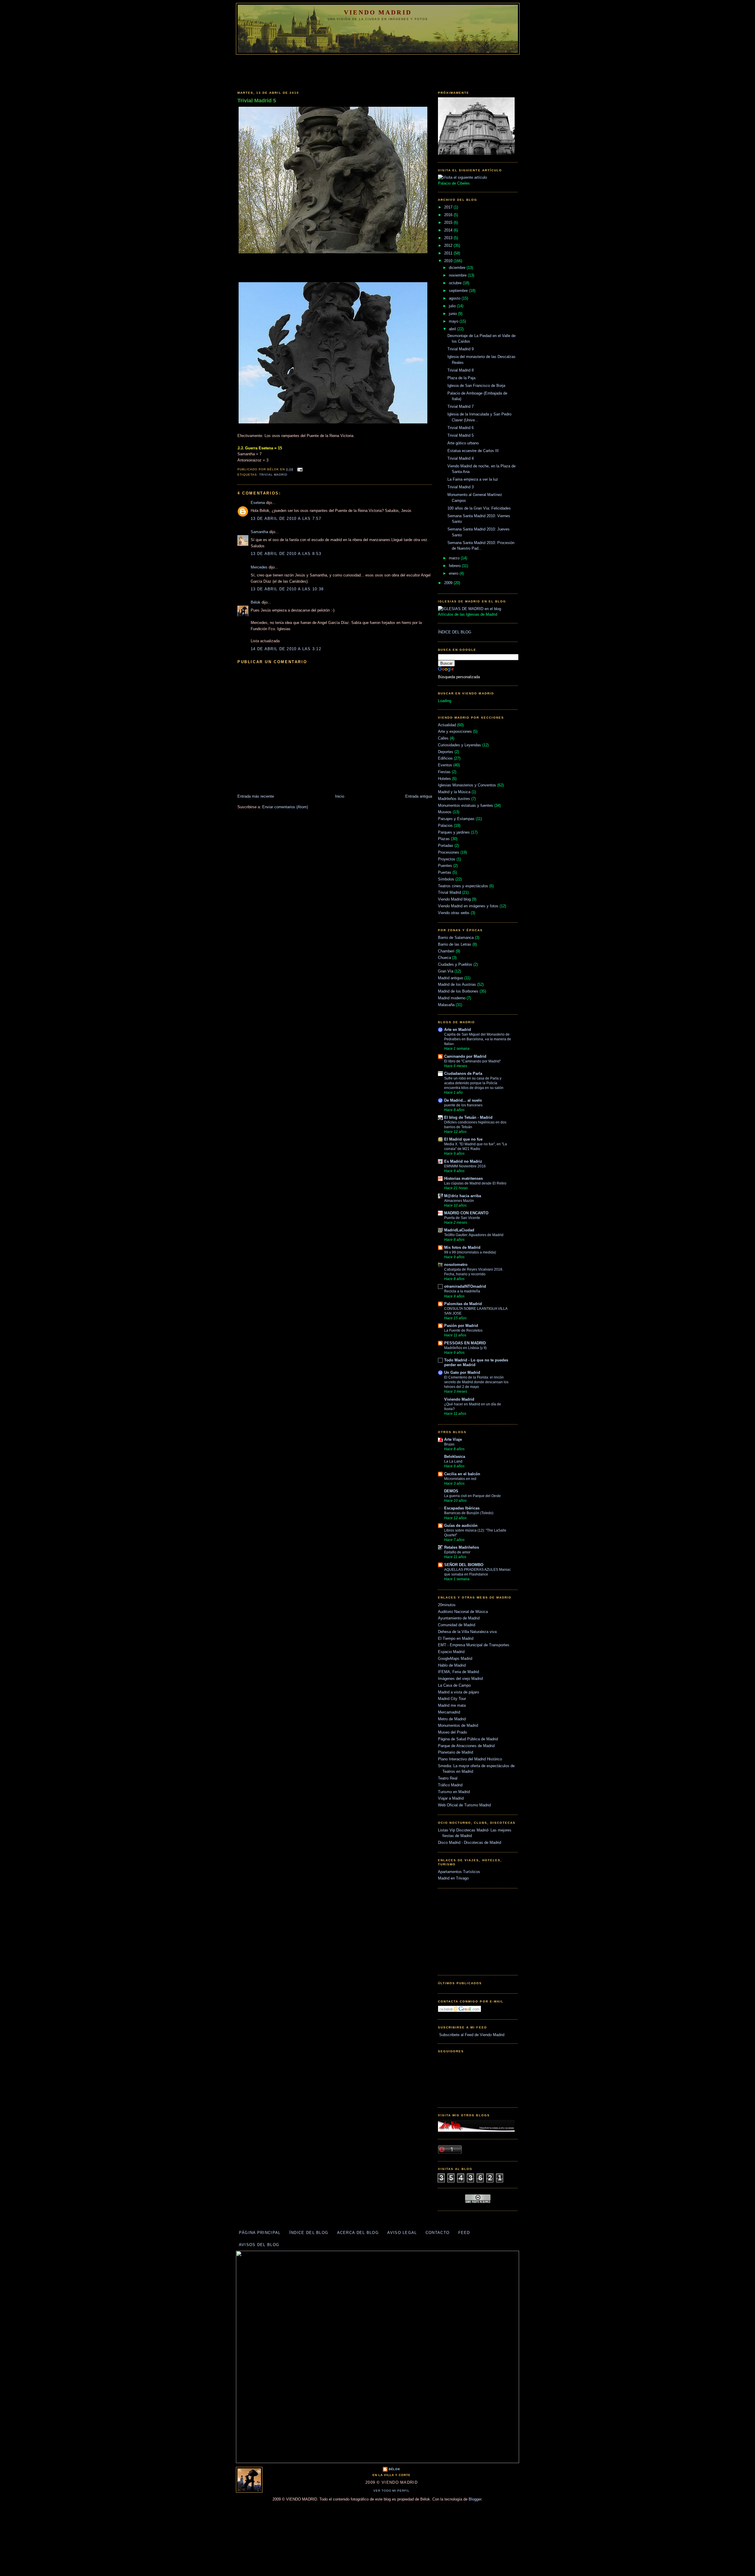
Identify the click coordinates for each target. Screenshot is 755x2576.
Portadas (446, 846)
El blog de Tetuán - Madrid (468, 1117)
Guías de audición (461, 1526)
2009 (449, 583)
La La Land (453, 1461)
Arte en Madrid (458, 1030)
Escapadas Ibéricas (462, 1508)
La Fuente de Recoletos (463, 1330)
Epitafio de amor (457, 1552)
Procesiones (449, 852)
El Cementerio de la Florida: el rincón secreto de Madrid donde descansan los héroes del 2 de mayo (476, 1382)
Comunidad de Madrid (457, 1625)
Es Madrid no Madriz (463, 1161)
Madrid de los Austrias (457, 984)
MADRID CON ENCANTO (466, 1213)
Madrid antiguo (450, 978)
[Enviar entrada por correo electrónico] (299, 469)
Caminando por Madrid (465, 1056)
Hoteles (444, 779)
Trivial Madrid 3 (461, 487)
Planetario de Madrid (456, 1752)
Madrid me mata (452, 1705)
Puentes (445, 866)
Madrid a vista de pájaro (458, 1692)
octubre (456, 283)
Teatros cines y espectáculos (463, 886)
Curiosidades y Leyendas (459, 745)
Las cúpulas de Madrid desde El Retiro (475, 1183)
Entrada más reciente (256, 796)
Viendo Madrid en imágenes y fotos (468, 906)
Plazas (444, 839)
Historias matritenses (463, 1178)
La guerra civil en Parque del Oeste (472, 1496)
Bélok (256, 602)
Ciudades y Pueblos (455, 964)
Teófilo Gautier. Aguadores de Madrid (474, 1235)
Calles (443, 738)
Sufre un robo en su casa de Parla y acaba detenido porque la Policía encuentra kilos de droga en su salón (474, 1083)
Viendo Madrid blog (454, 899)
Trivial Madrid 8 (461, 370)
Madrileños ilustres (454, 799)
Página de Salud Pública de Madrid (468, 1739)
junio (453, 314)
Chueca (444, 958)
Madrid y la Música (454, 792)
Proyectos (447, 859)
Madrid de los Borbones (458, 991)
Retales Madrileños (462, 1547)
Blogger (475, 2499)
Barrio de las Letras (455, 944)
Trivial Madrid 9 (461, 349)
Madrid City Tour (452, 1699)
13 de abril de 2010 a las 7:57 (286, 519)
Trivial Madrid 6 (461, 428)
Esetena (258, 503)
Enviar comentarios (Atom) (285, 807)
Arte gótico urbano (463, 443)
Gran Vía (446, 971)
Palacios (445, 825)
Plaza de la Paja (461, 378)
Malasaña (446, 1005)
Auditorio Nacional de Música (463, 1612)
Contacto (438, 2233)
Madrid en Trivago (453, 1878)
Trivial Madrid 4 (461, 458)
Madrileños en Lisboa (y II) (465, 1348)
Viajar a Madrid (451, 1798)
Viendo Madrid (378, 12)
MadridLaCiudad (459, 1230)
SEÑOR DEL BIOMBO (464, 1565)
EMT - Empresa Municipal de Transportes (474, 1645)
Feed (464, 2233)
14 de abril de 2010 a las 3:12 (286, 649)
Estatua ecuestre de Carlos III (473, 451)
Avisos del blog (259, 2245)
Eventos (445, 765)
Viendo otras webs (454, 913)
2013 (449, 238)
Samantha (259, 532)
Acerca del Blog (358, 2233)
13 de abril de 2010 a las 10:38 (287, 589)
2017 (449, 207)
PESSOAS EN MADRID (465, 1343)
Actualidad (447, 725)
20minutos (447, 1605)
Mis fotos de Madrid (462, 1247)
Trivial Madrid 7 (461, 406)
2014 (449, 230)
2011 (449, 253)
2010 (449, 261)
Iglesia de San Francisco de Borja (476, 386)
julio (453, 306)
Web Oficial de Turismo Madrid (464, 1805)
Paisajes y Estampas (456, 819)
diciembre (458, 268)
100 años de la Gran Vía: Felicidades (479, 508)
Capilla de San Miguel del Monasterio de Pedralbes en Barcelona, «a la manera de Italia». (478, 1039)
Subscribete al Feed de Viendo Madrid (471, 2035)
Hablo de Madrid (452, 1665)
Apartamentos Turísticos (459, 1872)
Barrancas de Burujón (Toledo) (469, 1513)
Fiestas (444, 772)
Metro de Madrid (452, 1719)
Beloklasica (455, 1457)
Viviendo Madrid (459, 1399)
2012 (449, 245)
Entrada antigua (419, 796)
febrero (455, 566)
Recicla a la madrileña (462, 1291)
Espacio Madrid (451, 1652)
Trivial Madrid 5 (257, 101)
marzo (455, 558)
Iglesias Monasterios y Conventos (467, 785)
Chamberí (446, 951)
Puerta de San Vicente (462, 1218)
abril (453, 329)
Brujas (449, 1444)
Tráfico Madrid (450, 1785)
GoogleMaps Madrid (455, 1659)
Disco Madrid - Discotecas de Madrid (470, 1843)
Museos (445, 812)
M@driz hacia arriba (463, 1196)
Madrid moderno (452, 998)
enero (454, 573)
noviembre (458, 275)
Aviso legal (402, 2233)
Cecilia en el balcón (462, 1474)
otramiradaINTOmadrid (465, 1286)
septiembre (459, 291)
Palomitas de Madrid (463, 1304)
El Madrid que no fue (463, 1139)
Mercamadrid (449, 1712)
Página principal (260, 2233)
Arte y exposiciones (455, 731)
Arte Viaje (453, 1439)
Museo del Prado (452, 1732)
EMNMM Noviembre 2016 (465, 1166)
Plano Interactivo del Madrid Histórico (470, 1759)
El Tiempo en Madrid (456, 1638)
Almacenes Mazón (459, 1201)
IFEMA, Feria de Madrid (458, 1672)
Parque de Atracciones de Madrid (466, 1746)
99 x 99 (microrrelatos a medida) (470, 1252)
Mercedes (259, 567)
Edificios (445, 758)
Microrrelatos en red (460, 1479)
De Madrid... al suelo (463, 1100)
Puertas (445, 872)
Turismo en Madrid (454, 1792)
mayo (454, 321)
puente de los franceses (463, 1105)
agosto (455, 298)
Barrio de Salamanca (456, 938)
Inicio (340, 796)
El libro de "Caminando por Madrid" (472, 1061)
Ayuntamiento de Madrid (459, 1618)
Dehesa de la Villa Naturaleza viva (467, 1632)
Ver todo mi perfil (392, 2491)
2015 (449, 222)
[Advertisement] (377, 71)
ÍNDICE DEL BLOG (455, 632)
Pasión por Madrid (461, 1326)
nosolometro (456, 1265)
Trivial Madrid (273, 475)
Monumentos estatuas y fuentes (466, 805)
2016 (449, 215)
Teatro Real (448, 1778)
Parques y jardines (454, 832)
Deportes (446, 752)
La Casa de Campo (454, 1685)
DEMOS (451, 1491)
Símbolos (446, 879)
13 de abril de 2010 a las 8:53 (286, 554)
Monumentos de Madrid (458, 1725)
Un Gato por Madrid (462, 1372)
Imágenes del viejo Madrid (460, 1679)
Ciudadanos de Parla (463, 1073)
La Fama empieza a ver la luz (473, 479)
